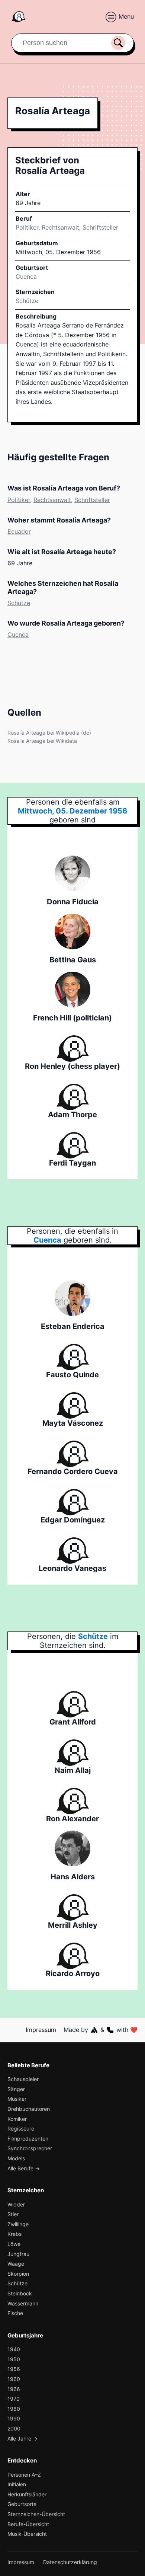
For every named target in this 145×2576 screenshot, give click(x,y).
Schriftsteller (100, 227)
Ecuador (19, 531)
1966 (14, 2389)
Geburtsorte (22, 2504)
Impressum (41, 2030)
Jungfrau (18, 2254)
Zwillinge (18, 2224)
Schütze (27, 301)
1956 (14, 2369)
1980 (14, 2409)
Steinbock (20, 2293)
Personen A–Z (24, 2475)
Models (16, 2158)
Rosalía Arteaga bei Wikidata (42, 741)
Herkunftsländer (27, 2494)
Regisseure (21, 2128)
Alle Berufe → (24, 2168)
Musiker (17, 2099)
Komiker (17, 2119)
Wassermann (23, 2303)
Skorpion (18, 2274)
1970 (14, 2399)
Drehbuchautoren (29, 2109)
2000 (14, 2428)
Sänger (16, 2089)
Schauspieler (23, 2079)
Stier (13, 2214)
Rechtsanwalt (60, 227)
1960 (14, 2379)
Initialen (17, 2484)
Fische (15, 2313)
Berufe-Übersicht (28, 2524)
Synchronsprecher (30, 2148)
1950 (14, 2359)
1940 (14, 2349)
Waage (16, 2264)
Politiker (27, 227)
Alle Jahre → (22, 2438)
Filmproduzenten (28, 2139)
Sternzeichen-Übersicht (36, 2514)
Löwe (14, 2244)
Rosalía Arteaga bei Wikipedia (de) (49, 733)
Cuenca (18, 635)
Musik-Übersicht (27, 2534)
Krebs (14, 2234)
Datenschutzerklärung (70, 2562)
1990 (14, 2418)
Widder (16, 2204)
